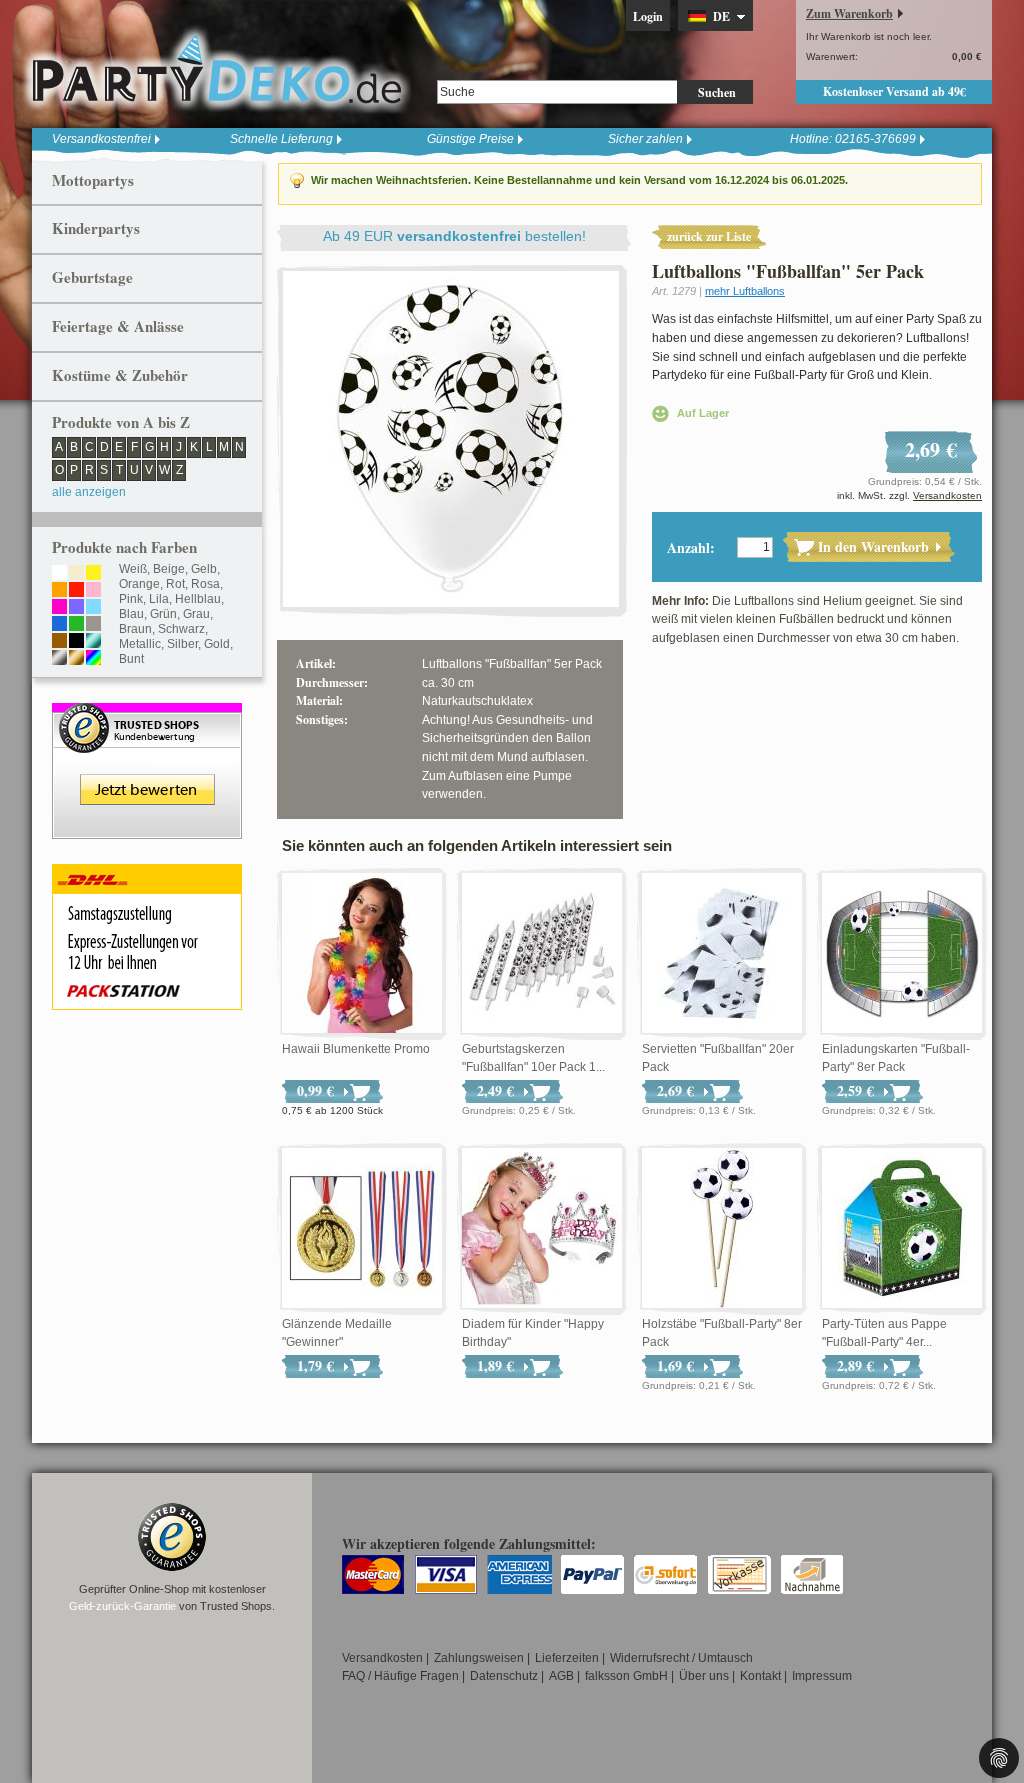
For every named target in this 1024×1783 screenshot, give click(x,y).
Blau (131, 614)
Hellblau (198, 599)
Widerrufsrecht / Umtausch (681, 1658)
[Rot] (76, 591)
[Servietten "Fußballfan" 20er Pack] (722, 954)
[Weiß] (59, 574)
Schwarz (181, 629)
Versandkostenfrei (101, 139)
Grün (163, 614)
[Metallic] (93, 642)
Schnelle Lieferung (281, 139)
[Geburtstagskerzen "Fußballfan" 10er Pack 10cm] (542, 954)
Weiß (133, 569)
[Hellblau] (93, 608)
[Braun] (59, 642)
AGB (561, 1676)
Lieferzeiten (567, 1658)
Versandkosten (947, 495)
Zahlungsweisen (479, 1658)
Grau (196, 614)
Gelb (204, 569)
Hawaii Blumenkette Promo (356, 1049)
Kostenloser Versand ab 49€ (894, 91)
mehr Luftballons (745, 291)
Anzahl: (691, 547)
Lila (159, 599)
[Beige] (76, 574)
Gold (217, 644)
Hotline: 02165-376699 (853, 139)
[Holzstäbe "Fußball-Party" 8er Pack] (722, 1229)
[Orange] (59, 591)
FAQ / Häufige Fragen (400, 1676)
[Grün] (76, 625)
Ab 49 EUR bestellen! (454, 236)
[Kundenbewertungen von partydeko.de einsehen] (147, 712)
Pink (131, 599)
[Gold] (76, 659)
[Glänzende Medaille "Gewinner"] (362, 1229)
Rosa (205, 584)
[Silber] (59, 659)
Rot (175, 584)
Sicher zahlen (645, 139)
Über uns (704, 1676)
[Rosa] (93, 591)
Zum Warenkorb (849, 13)
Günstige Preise (470, 139)
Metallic (140, 644)
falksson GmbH (626, 1676)
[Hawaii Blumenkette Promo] (362, 954)
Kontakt (760, 1676)
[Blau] (59, 625)
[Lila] (76, 608)
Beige (169, 569)
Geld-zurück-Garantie (122, 1606)
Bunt (131, 659)
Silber (182, 644)
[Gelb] (93, 574)
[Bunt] (93, 659)
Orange (139, 584)
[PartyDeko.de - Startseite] (217, 69)
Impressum (822, 1676)
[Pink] (59, 608)
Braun (135, 629)
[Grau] (93, 625)
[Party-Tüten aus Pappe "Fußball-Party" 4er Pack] (902, 1229)
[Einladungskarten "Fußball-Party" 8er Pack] (902, 954)
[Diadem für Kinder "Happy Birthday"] (542, 1229)
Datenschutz (504, 1676)
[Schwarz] (76, 642)
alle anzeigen (89, 492)
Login (648, 16)
